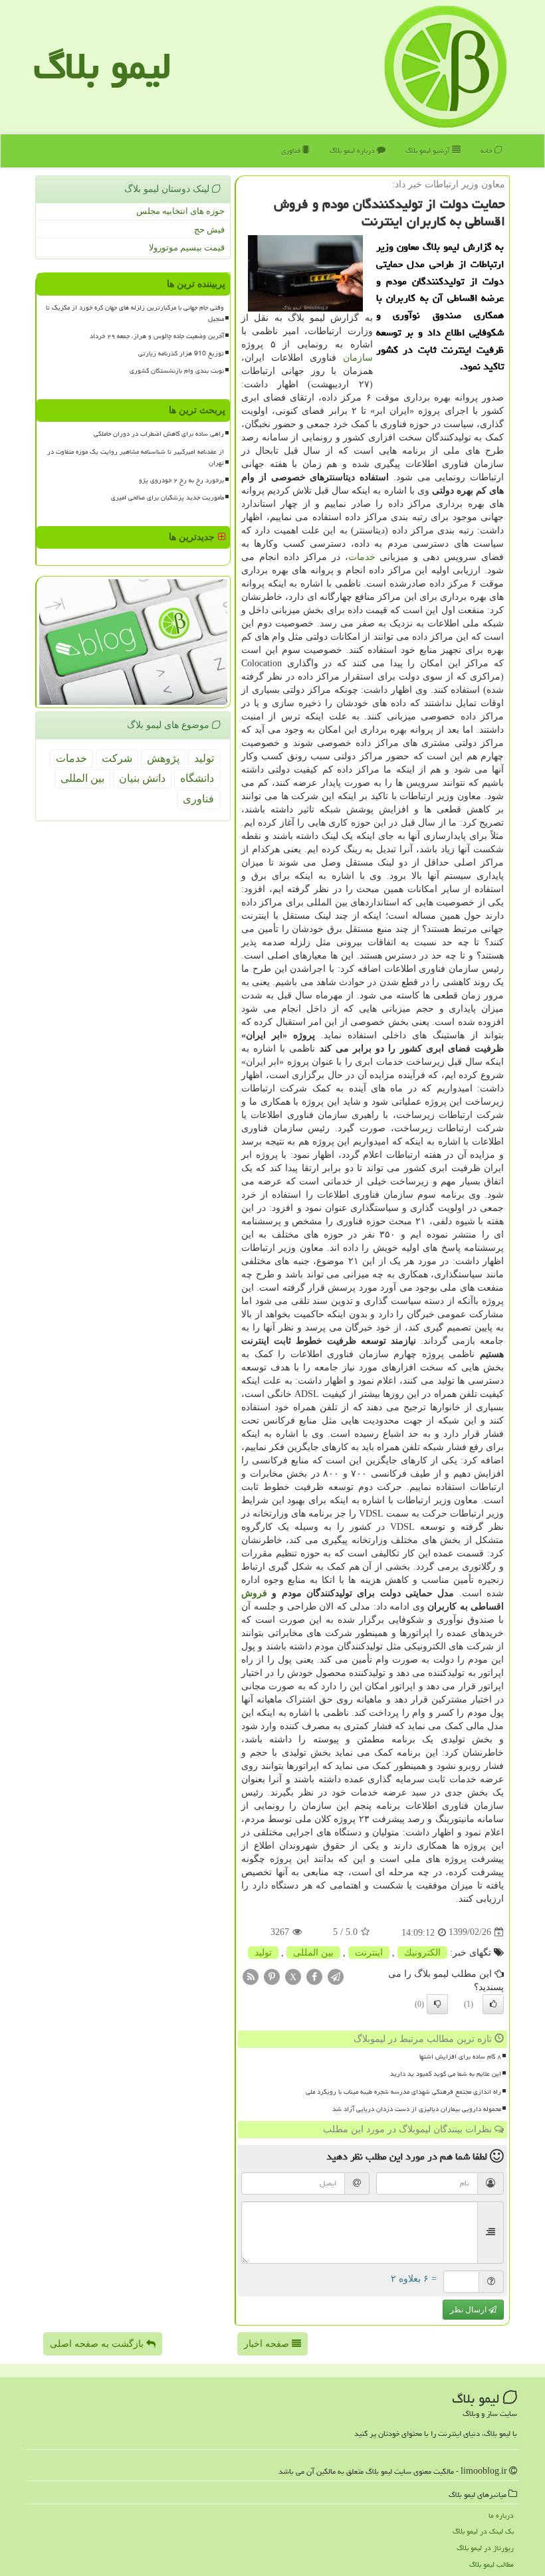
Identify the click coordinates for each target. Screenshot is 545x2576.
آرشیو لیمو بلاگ (429, 150)
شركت (117, 758)
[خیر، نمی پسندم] (437, 2004)
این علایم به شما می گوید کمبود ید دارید (446, 2074)
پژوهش (163, 758)
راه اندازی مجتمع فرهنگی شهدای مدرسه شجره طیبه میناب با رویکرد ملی (403, 2092)
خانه (488, 150)
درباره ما (501, 2515)
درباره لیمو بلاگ (353, 150)
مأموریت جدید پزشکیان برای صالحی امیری (167, 498)
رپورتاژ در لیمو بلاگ (485, 2548)
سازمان (358, 358)
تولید (263, 1953)
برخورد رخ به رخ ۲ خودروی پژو (181, 480)
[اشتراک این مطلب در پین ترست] (272, 1976)
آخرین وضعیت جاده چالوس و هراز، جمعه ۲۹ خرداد (157, 336)
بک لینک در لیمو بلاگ (483, 2531)
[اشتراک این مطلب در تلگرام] (336, 1976)
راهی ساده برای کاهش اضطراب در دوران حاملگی (159, 434)
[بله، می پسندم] (493, 2004)
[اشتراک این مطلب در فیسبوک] (314, 1976)
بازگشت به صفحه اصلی (98, 2344)
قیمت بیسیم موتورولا (187, 247)
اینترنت (369, 1953)
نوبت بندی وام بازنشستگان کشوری (177, 371)
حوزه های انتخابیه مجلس (180, 211)
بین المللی (313, 1953)
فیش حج (209, 230)
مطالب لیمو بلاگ (491, 2564)
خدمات (362, 557)
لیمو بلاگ (102, 66)
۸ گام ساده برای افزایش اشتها (460, 2057)
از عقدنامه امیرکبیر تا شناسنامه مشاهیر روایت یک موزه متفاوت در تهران (136, 457)
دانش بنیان (142, 778)
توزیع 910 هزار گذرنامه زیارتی (181, 353)
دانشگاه (197, 778)
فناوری (292, 150)
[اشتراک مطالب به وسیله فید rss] (251, 1976)
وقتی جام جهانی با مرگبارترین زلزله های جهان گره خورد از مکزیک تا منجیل (135, 313)
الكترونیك (422, 1953)
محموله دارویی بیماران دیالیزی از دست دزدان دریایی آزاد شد (417, 2109)
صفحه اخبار (268, 2344)
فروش (254, 1593)
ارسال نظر (469, 2310)
